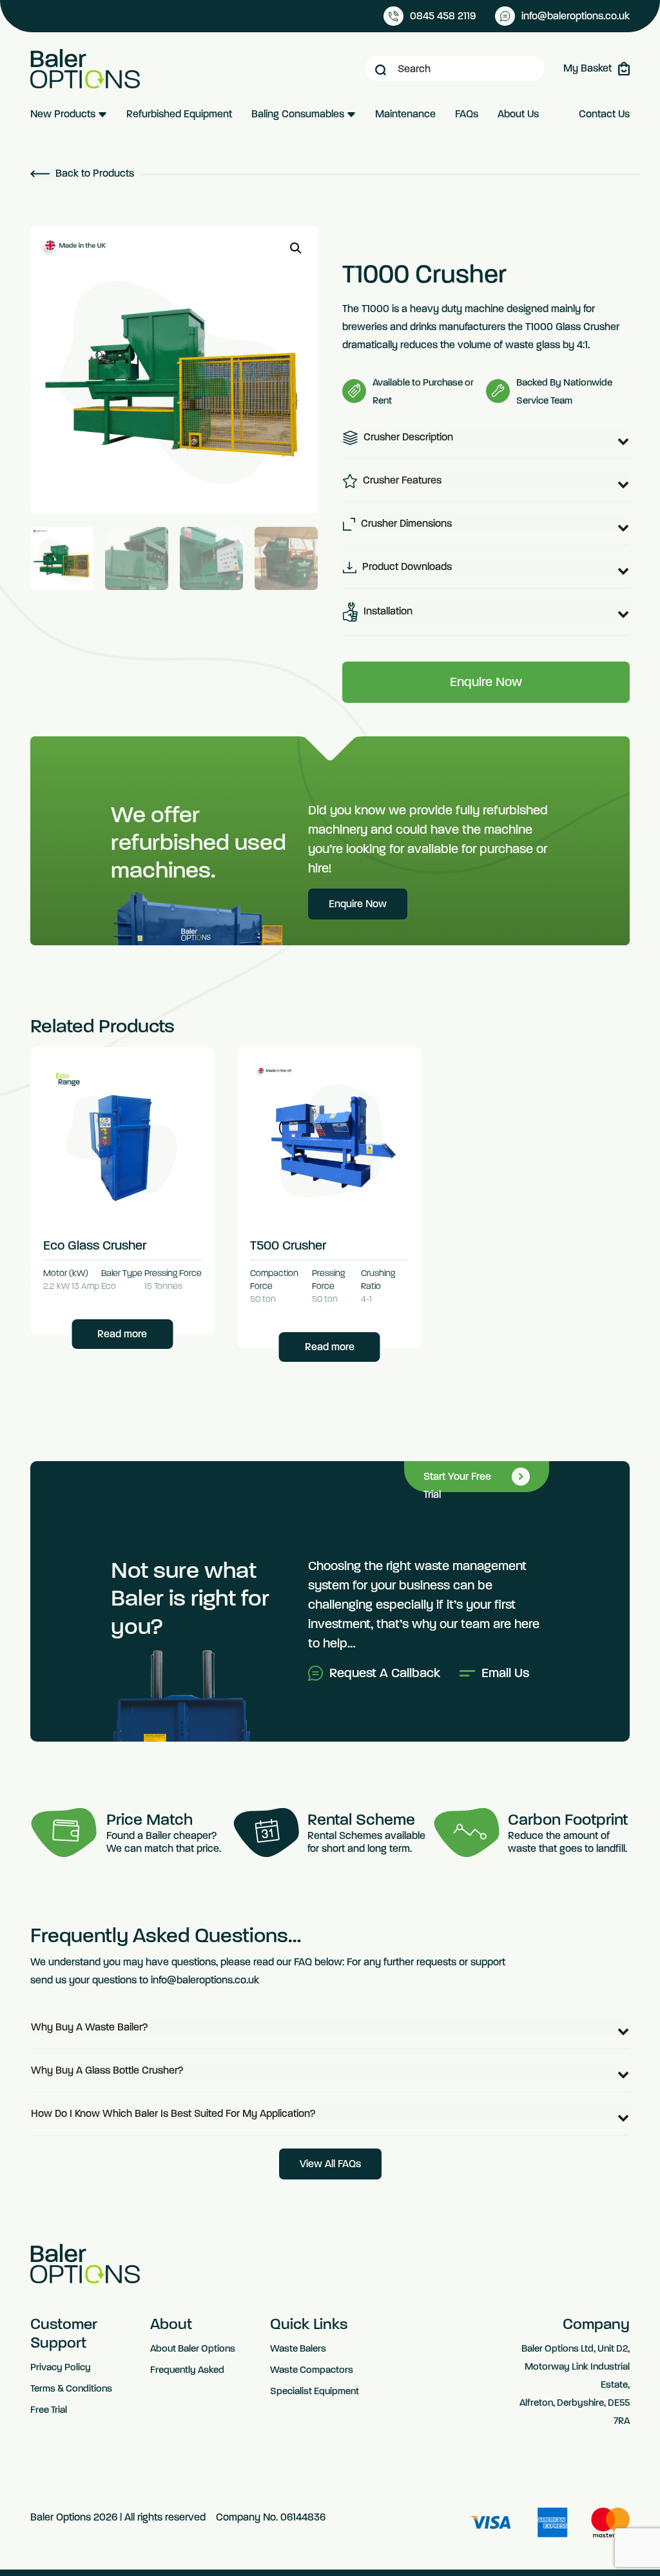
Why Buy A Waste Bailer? (90, 2027)
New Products (64, 114)
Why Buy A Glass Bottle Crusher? (107, 2070)
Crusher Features (401, 480)
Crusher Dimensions (405, 523)
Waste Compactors (312, 2370)
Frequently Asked (187, 2370)
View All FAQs (330, 2164)
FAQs (467, 114)
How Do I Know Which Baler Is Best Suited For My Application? (173, 2113)
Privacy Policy (61, 2367)
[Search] (381, 69)
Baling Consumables (299, 114)
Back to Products (93, 173)
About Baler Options (193, 2348)
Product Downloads (406, 566)
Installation (387, 611)
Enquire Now (486, 682)
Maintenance (405, 114)
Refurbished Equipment (179, 114)
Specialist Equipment (315, 2391)
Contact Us (604, 114)
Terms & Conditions (71, 2388)
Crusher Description (407, 437)
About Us (518, 114)
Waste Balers (298, 2348)
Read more (122, 1334)
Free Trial (49, 2410)
